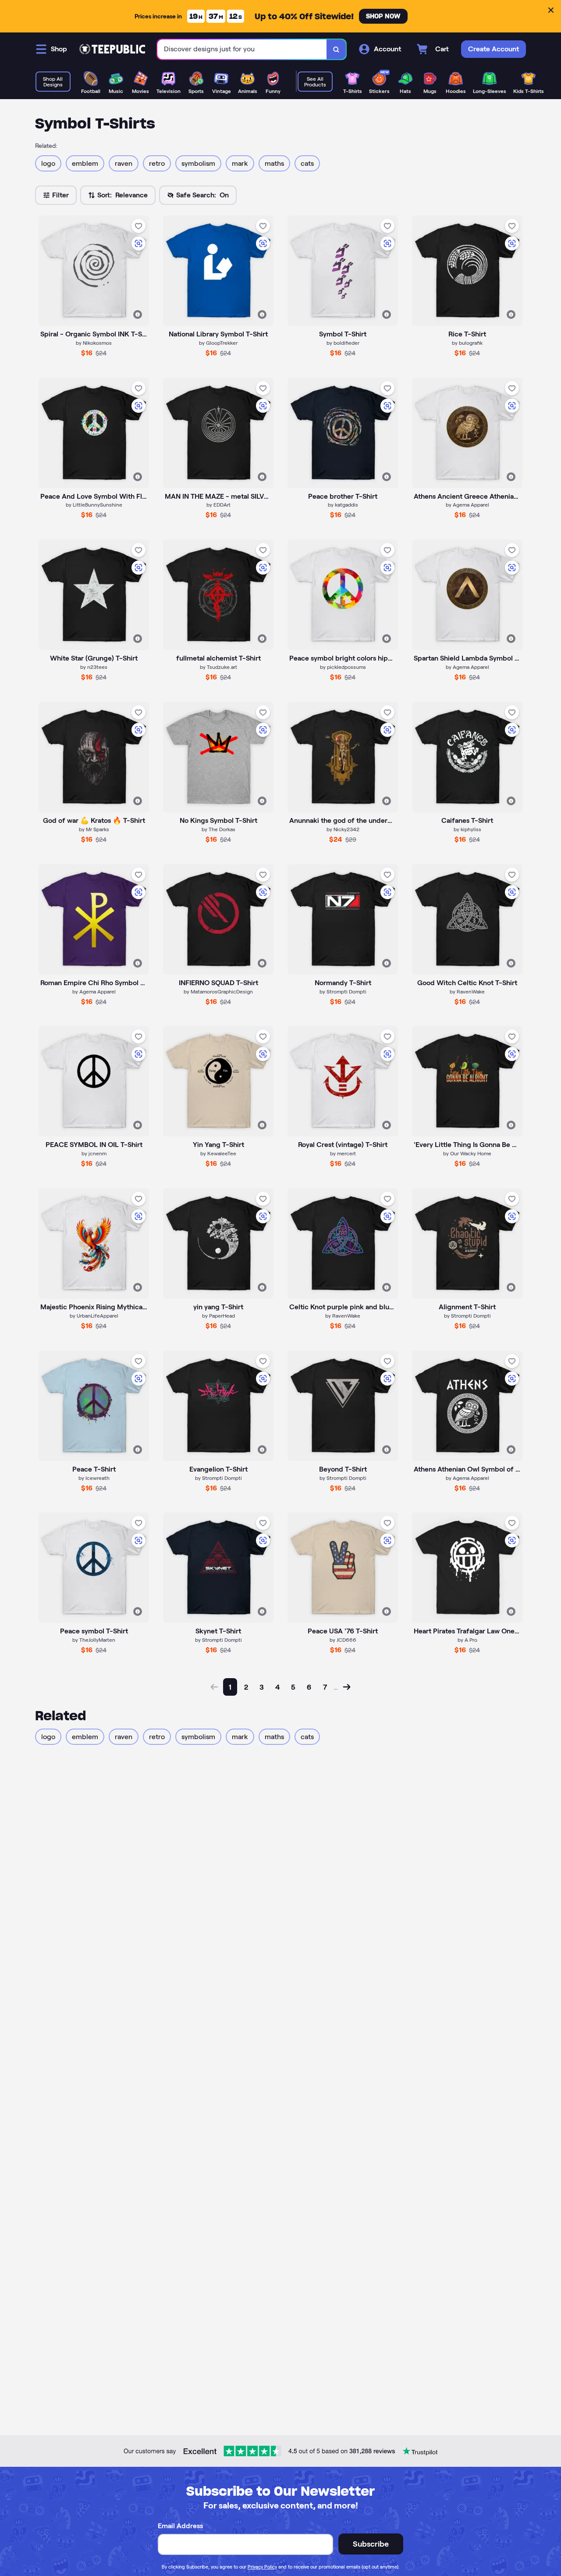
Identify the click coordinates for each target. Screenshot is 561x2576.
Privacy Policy (262, 2567)
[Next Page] (347, 1687)
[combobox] (242, 49)
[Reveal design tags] (138, 314)
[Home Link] (112, 49)
